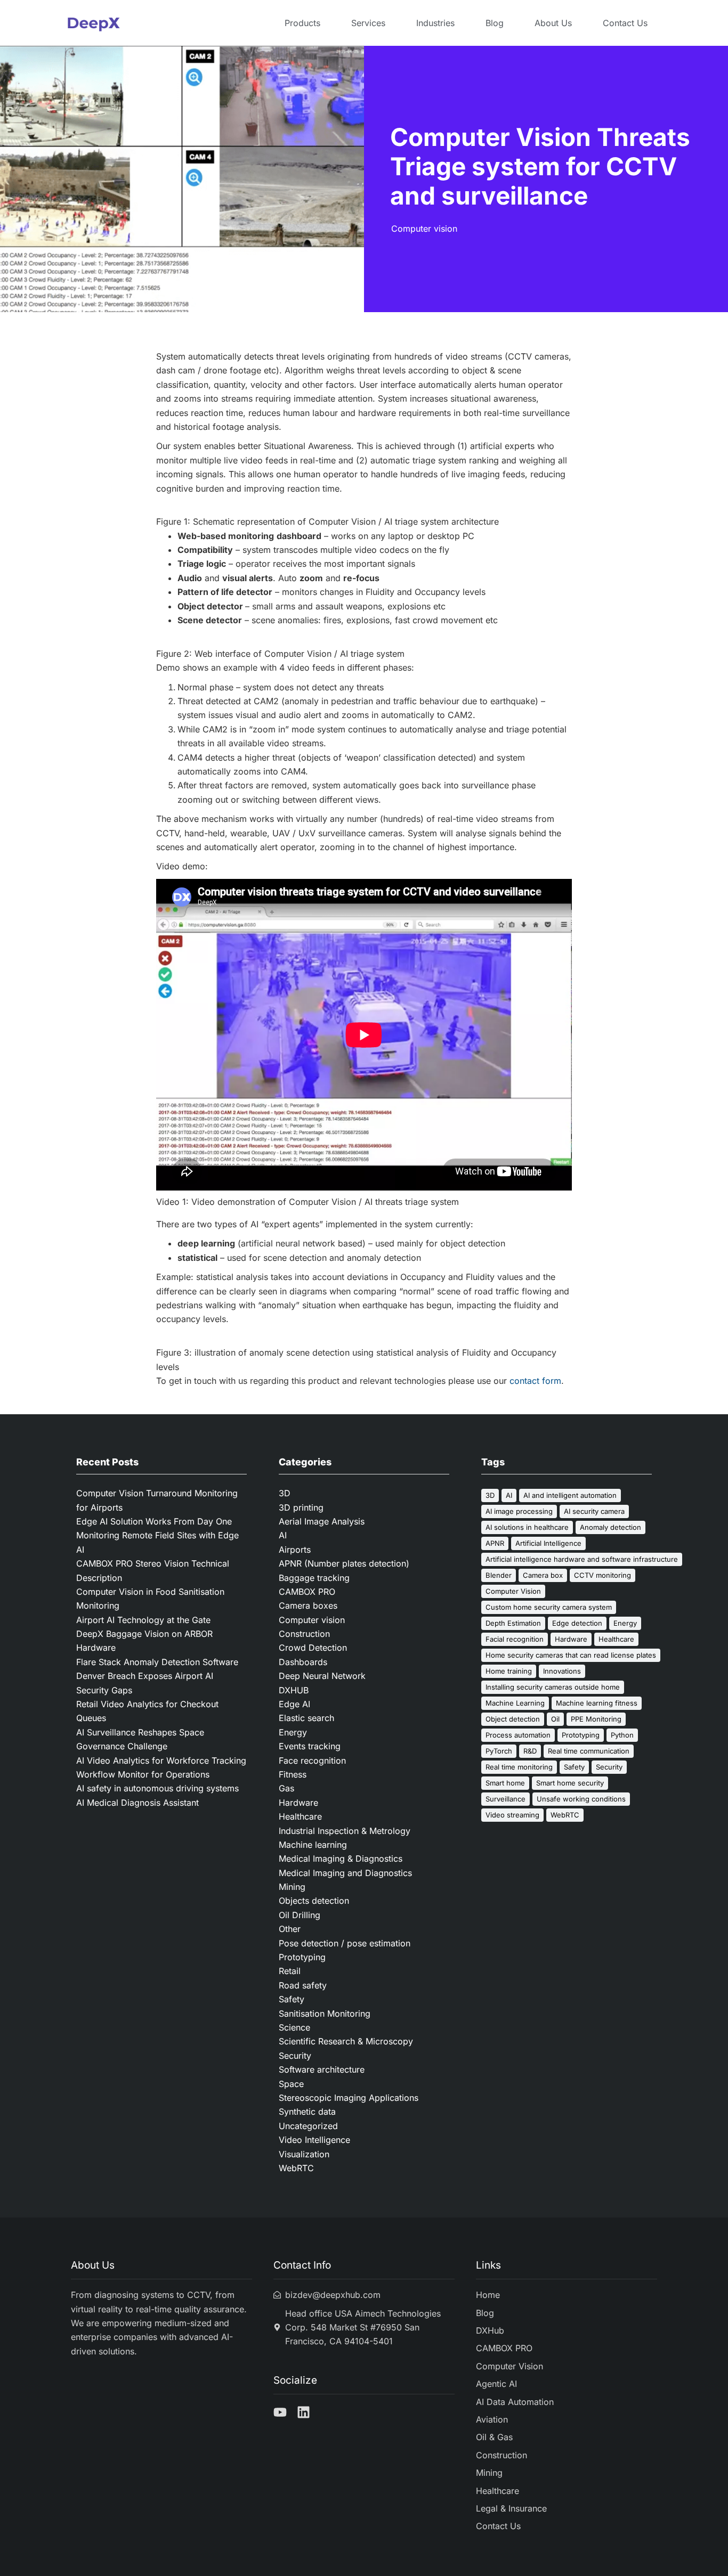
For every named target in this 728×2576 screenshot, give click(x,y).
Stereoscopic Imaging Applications (349, 2098)
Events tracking (310, 1746)
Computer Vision (513, 1591)
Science (294, 2027)
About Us (553, 23)
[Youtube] (280, 2412)
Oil (555, 1719)
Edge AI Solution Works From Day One (154, 1521)
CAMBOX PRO (307, 1592)
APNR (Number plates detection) (344, 1563)
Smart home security (570, 1783)
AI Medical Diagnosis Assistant (137, 1803)
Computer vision (424, 229)
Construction (304, 1634)
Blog (495, 23)
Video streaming (512, 1815)
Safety (292, 1999)
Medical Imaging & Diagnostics (341, 1858)
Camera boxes (308, 1605)
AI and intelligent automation (570, 1495)
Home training (509, 1671)
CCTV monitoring (602, 1575)
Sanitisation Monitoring (325, 2013)
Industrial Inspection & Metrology (345, 1831)
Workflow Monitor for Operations (143, 1774)
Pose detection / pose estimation (345, 1943)
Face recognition (312, 1760)
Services (368, 23)
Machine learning (313, 1845)
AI (283, 1535)
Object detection (513, 1719)
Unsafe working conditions (581, 1799)
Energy (293, 1732)
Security (295, 2056)
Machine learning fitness (597, 1703)
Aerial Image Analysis (322, 1521)
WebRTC (296, 2168)
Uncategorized (308, 2126)
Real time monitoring (519, 1767)
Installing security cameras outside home (553, 1687)
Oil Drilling (300, 1915)
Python (622, 1735)
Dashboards (303, 1662)
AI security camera (594, 1511)
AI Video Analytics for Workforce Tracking (161, 1760)
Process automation (518, 1735)
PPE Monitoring (596, 1719)
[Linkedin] (304, 2412)
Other (290, 1929)
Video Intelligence (314, 2140)
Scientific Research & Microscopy (346, 2041)
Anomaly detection (610, 1527)
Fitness (293, 1774)
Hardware (298, 1803)
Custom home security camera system (549, 1607)
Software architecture (322, 2069)
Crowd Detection (313, 1648)
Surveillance (505, 1799)
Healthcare (300, 1816)
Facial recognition (515, 1639)
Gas (286, 1788)
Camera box (543, 1575)
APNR (495, 1543)
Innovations (562, 1671)
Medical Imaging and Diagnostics (345, 1873)
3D (285, 1493)
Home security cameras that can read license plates (571, 1655)
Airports (295, 1550)
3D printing (301, 1507)
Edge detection (577, 1623)
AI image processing (519, 1511)
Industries (435, 23)
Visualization (304, 2154)
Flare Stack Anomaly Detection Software (157, 1662)
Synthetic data (307, 2112)
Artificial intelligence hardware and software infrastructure (582, 1559)
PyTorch (499, 1751)
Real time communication (589, 1751)
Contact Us (625, 23)
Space (291, 2084)
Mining (292, 1887)
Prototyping (302, 1957)
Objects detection (314, 1901)
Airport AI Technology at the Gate (145, 1620)
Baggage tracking (314, 1578)
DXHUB (294, 1690)
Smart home (505, 1783)
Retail (290, 1971)
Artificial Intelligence (548, 1543)
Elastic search (306, 1718)
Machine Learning (515, 1703)
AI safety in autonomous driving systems (157, 1788)
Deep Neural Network (322, 1676)
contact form (535, 1381)
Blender (499, 1575)
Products (302, 23)
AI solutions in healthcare (527, 1527)
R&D (530, 1751)
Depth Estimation (513, 1623)
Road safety (303, 1985)
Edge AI (294, 1704)
